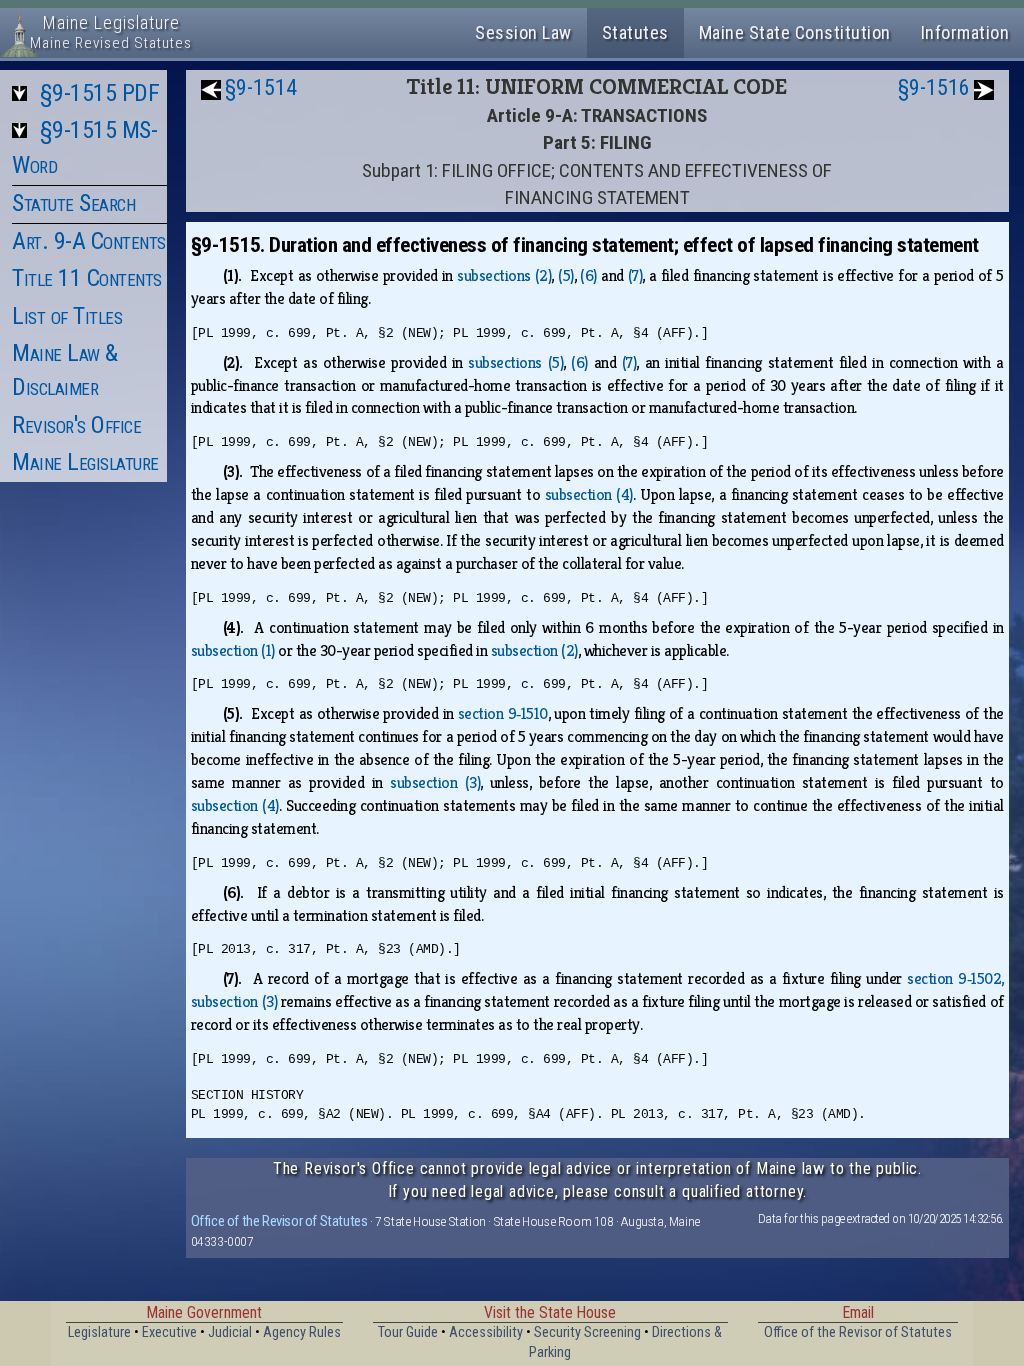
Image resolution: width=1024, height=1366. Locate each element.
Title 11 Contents (87, 278)
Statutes (635, 32)
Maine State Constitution (795, 32)
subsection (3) (435, 782)
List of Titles (67, 316)
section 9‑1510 (503, 713)
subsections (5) (515, 362)
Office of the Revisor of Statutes (279, 1221)
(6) (588, 275)
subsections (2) (504, 275)
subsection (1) (233, 650)
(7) (635, 275)
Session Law (523, 32)
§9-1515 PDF (100, 93)
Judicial (230, 1332)
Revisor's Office (76, 425)
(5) (566, 275)
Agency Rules (302, 1332)
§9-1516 (934, 87)
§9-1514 (261, 87)
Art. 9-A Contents (89, 241)
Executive (169, 1332)
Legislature (99, 1332)
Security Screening (587, 1332)
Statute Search (73, 203)
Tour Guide (408, 1332)
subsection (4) (589, 494)
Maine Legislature (85, 462)
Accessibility (486, 1332)
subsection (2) (534, 650)
